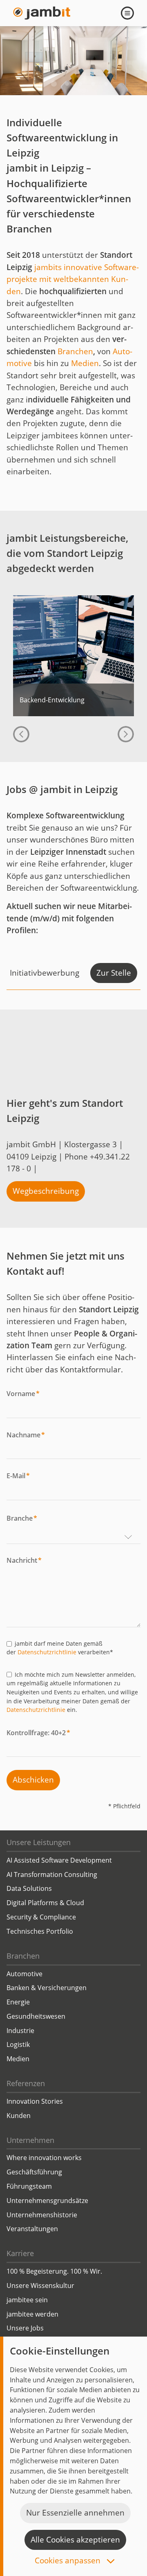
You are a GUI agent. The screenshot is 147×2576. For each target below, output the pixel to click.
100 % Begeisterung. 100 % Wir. (54, 2271)
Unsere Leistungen (39, 1842)
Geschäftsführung (34, 2172)
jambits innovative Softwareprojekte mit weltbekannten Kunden (73, 279)
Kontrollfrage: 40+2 (38, 1733)
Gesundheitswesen (36, 2016)
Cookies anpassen (69, 2561)
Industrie (20, 2031)
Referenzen (26, 2083)
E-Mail (18, 1476)
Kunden (19, 2116)
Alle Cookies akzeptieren (75, 2540)
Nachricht (24, 1560)
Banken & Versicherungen (47, 1988)
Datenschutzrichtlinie (47, 1652)
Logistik (18, 2044)
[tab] (41, 84)
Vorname (23, 1394)
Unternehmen (30, 2140)
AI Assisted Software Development (59, 1860)
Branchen (75, 351)
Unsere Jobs (25, 2328)
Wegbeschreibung (46, 1191)
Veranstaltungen (32, 2229)
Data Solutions (29, 1888)
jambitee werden (32, 2314)
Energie (18, 2002)
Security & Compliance (41, 1917)
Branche (22, 1518)
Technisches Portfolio (40, 1931)
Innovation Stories (35, 2101)
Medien (85, 363)
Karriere (20, 2253)
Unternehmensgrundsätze (47, 2201)
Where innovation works (44, 2158)
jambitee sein (27, 2300)
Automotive (24, 1974)
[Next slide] (126, 734)
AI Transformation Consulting (52, 1874)
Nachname (26, 1435)
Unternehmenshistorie (42, 2215)
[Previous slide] (21, 734)
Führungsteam (29, 2186)
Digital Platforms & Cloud (45, 1903)
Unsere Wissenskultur (40, 2286)
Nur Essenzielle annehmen (75, 2513)
